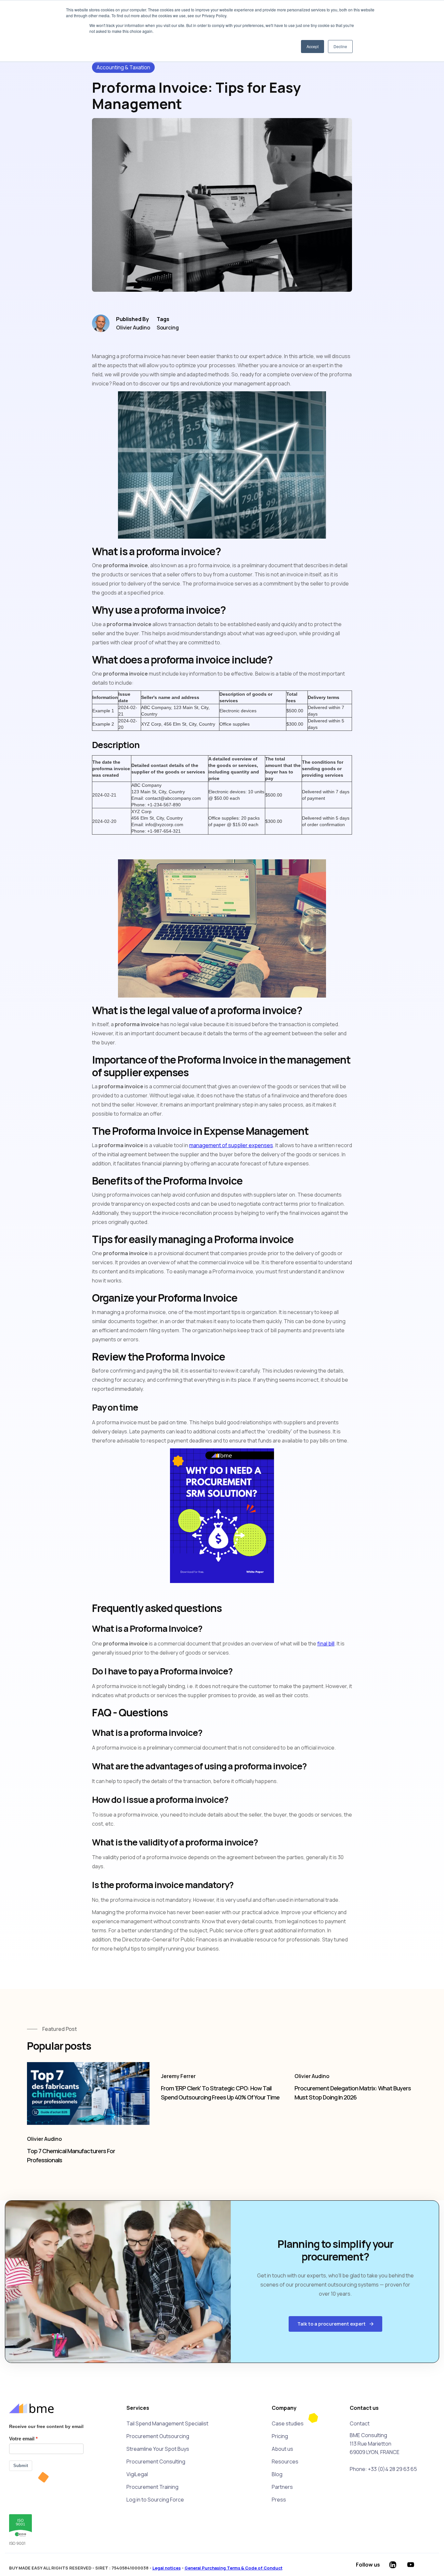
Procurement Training (152, 2487)
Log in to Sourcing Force (155, 2500)
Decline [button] (340, 46)
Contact (360, 2423)
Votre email (22, 2439)
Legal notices (167, 2568)
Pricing (280, 2436)
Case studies (288, 2423)
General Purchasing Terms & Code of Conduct (234, 2568)
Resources (285, 2462)
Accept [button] (313, 46)
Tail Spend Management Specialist (167, 2423)
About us (282, 2449)
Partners (282, 2487)
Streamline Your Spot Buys (158, 2449)
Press (279, 2500)
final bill (326, 1644)
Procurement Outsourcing (158, 2436)
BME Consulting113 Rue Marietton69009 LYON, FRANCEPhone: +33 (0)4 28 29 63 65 (383, 2452)
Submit (21, 2466)
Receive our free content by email (46, 2426)
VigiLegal (137, 2474)
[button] (335, 2324)
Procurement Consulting (156, 2462)
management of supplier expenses (231, 1145)
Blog (277, 2474)
